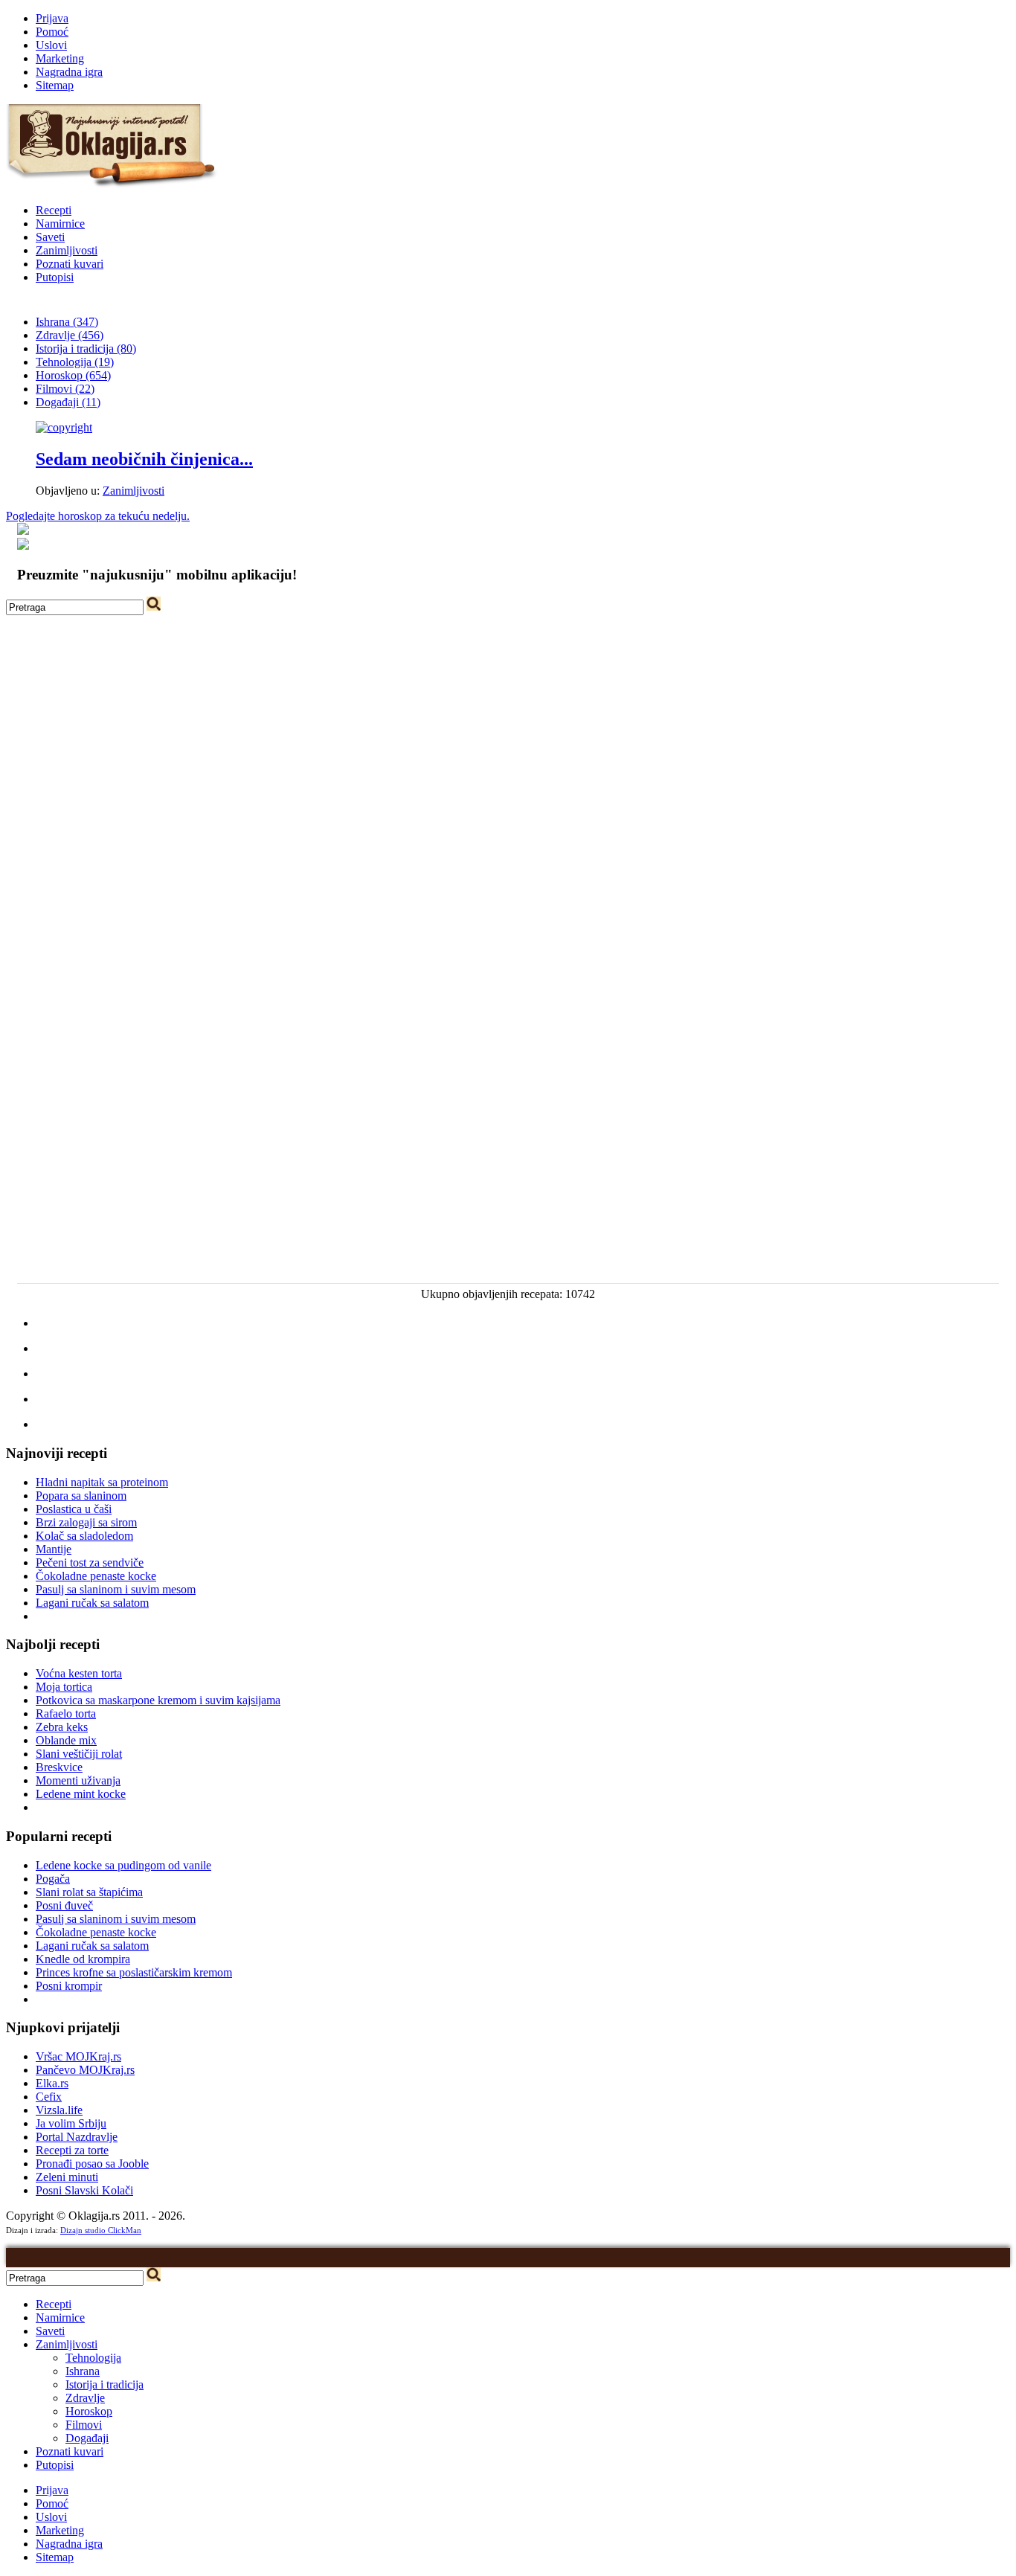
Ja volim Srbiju (71, 2123)
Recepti (54, 210)
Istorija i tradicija (105, 2384)
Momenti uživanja (78, 1780)
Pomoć (52, 32)
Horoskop (89, 2411)
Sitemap (55, 85)
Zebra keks (62, 1727)
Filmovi (84, 2425)
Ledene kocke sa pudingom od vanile (123, 1865)
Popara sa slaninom (81, 1496)
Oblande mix (66, 1740)
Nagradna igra (69, 72)
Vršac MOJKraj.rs (78, 2056)
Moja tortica (64, 1687)
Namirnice (60, 224)
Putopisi (55, 277)
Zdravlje (85, 2398)
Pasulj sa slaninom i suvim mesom (116, 1589)
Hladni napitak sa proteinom (102, 1482)
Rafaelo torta (66, 1713)
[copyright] (64, 427)
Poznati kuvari (70, 264)
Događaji (87, 2438)
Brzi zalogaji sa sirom (86, 1522)
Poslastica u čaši (74, 1509)
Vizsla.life (59, 2110)
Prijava (52, 18)
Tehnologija (93, 2358)
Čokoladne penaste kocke (96, 1576)
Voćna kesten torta (79, 1673)
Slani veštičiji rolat (79, 1754)
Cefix (49, 2097)
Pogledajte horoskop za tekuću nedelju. (98, 516)
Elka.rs (52, 2083)
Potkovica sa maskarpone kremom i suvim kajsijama (158, 1700)
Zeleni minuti (67, 2177)
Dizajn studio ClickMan (101, 2230)
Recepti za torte (72, 2150)
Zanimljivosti (67, 250)
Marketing (60, 58)
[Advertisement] (508, 719)
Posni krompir (69, 1986)
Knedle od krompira (83, 1959)
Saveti (50, 237)
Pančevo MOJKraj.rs (85, 2070)
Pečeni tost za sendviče (90, 1562)
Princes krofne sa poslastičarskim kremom (134, 1972)
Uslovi (51, 45)
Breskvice (59, 1767)
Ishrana (83, 2371)
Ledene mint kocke (81, 1794)
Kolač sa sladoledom (84, 1536)
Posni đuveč (64, 1905)
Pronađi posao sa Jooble (92, 2164)
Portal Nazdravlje (77, 2137)
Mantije (54, 1549)
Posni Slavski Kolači (84, 2190)
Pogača (53, 1879)
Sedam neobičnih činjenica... (144, 459)
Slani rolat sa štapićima (89, 1892)
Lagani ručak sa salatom (92, 1603)
